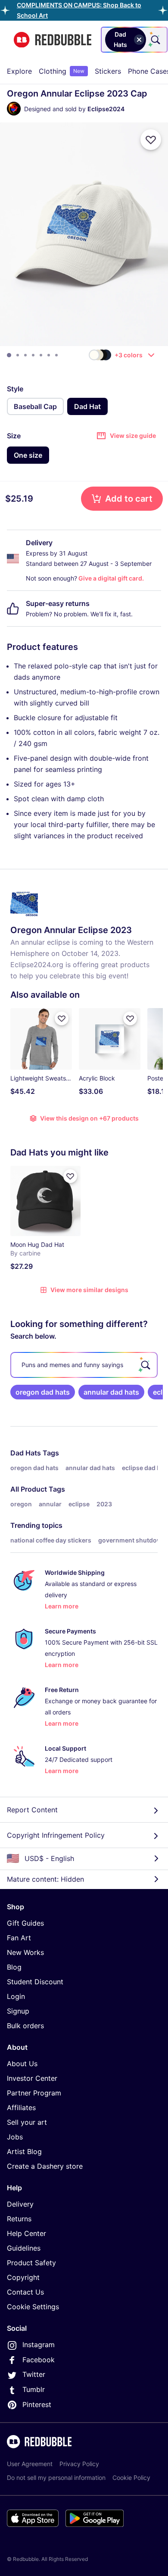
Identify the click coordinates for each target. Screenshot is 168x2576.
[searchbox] (84, 1365)
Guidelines (24, 2248)
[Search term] (155, 40)
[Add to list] (151, 140)
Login (16, 1996)
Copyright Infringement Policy (56, 1835)
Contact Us (25, 2292)
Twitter (34, 2374)
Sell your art (27, 2122)
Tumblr (34, 2389)
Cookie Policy (131, 2478)
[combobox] (134, 40)
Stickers (108, 71)
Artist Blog (24, 2151)
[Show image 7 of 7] (56, 355)
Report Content (32, 1810)
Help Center (26, 2233)
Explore (19, 71)
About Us (22, 2064)
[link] (43, 1392)
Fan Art (19, 1938)
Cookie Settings (33, 2307)
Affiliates (21, 2108)
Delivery (20, 2204)
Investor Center (32, 2078)
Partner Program (34, 2093)
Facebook (39, 2360)
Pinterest (37, 2404)
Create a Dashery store (45, 2166)
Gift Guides (25, 1923)
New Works (25, 1952)
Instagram (39, 2345)
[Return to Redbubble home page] (53, 40)
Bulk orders (25, 2026)
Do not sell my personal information (56, 2478)
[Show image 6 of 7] (49, 355)
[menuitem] (19, 71)
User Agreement (30, 2464)
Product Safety (31, 2263)
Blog (14, 1967)
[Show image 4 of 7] (33, 355)
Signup (18, 2011)
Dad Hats (26, 1453)
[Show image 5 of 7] (41, 355)
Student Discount (35, 1982)
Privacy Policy (79, 2464)
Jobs (15, 2137)
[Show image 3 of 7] (25, 355)
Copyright (23, 2277)
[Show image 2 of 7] (18, 355)
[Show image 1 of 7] (9, 355)
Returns (19, 2219)
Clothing (62, 71)
